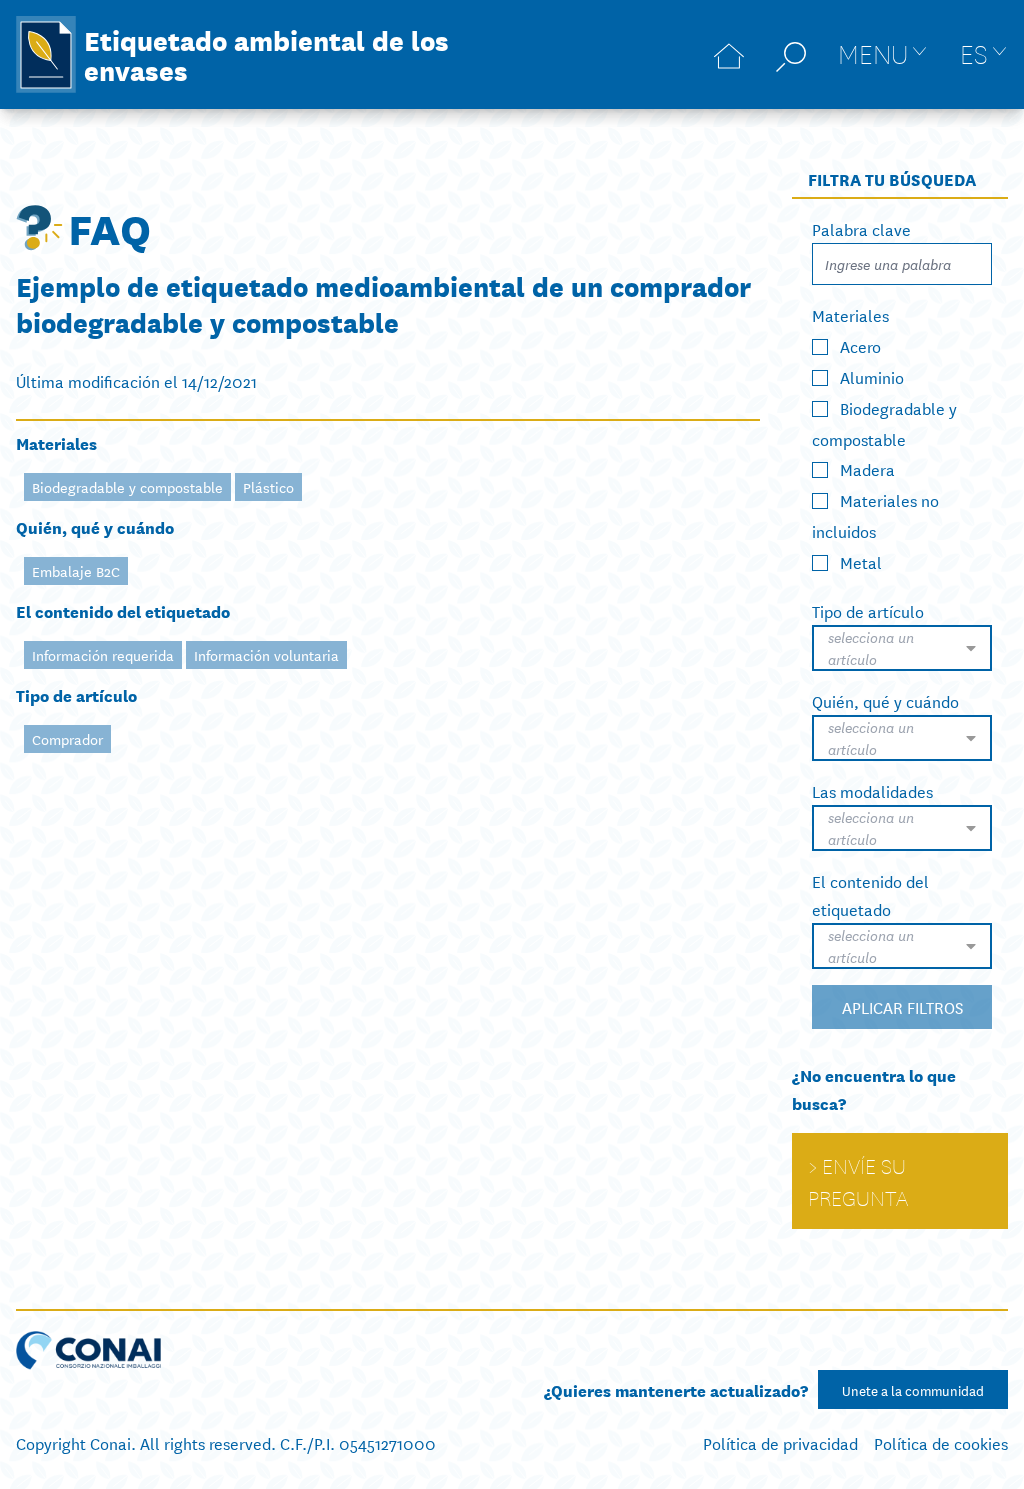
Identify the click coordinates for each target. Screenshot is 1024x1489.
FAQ (109, 227)
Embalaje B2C (76, 571)
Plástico (268, 487)
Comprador (67, 739)
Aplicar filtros (902, 1006)
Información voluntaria (266, 655)
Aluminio (872, 376)
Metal (861, 561)
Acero (860, 345)
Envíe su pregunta (858, 1181)
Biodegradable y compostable (127, 487)
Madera (867, 468)
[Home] (729, 54)
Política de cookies (941, 1442)
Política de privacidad (780, 1442)
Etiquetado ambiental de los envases (266, 54)
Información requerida (103, 655)
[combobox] (902, 648)
